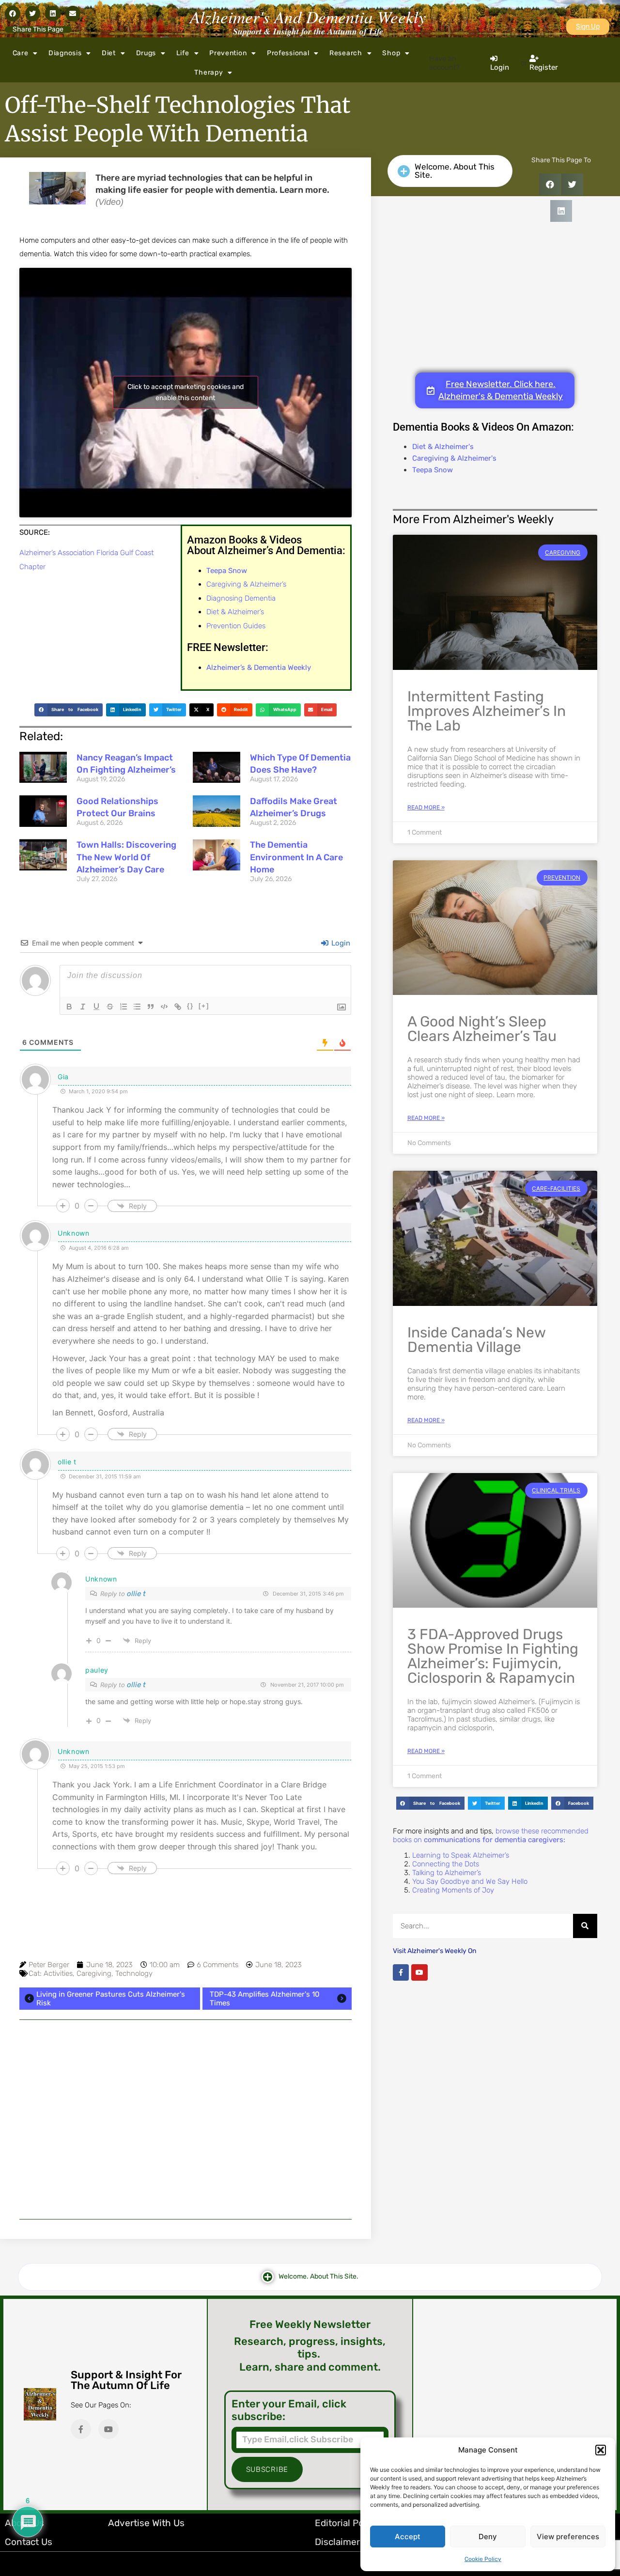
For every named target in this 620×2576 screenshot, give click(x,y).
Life (183, 53)
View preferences (568, 2537)
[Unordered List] (137, 1007)
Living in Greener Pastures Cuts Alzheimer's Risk (111, 1999)
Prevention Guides (236, 626)
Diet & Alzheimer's (443, 447)
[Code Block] (164, 1007)
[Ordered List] (124, 1007)
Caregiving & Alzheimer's (454, 458)
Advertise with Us (146, 2523)
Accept (408, 2537)
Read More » (426, 807)
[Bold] (69, 1007)
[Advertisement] (186, 2119)
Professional (288, 53)
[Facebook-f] (401, 1972)
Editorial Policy (347, 2523)
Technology (134, 1973)
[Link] (178, 1007)
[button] (601, 2450)
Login (340, 943)
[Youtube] (419, 1972)
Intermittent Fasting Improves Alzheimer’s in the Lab (487, 711)
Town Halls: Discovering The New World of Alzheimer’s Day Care (126, 857)
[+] (204, 1006)
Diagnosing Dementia (241, 598)
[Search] (585, 1926)
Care (21, 53)
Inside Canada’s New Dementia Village (476, 1340)
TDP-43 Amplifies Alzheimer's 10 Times (265, 1999)
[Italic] (83, 1007)
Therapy (209, 72)
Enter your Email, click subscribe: (289, 2410)
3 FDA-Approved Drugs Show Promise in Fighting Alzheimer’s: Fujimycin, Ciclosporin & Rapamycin (493, 1656)
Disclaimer (337, 2542)
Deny (488, 2537)
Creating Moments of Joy (453, 1890)
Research (346, 53)
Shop (391, 53)
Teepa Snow (433, 470)
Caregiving (94, 1973)
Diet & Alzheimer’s (235, 612)
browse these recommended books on (491, 1835)
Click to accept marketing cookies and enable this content (186, 392)
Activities (58, 1973)
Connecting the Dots (446, 1864)
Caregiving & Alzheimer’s (246, 584)
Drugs (146, 53)
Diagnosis (65, 53)
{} (190, 1006)
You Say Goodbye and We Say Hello (470, 1881)
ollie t (136, 1594)
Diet (109, 53)
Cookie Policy (483, 2559)
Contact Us (29, 2542)
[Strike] (110, 1007)
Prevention (228, 53)
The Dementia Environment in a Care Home (296, 857)
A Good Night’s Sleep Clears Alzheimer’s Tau (482, 1029)
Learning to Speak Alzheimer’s (461, 1855)
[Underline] (96, 1007)
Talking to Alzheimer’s (447, 1873)
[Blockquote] (151, 1007)
